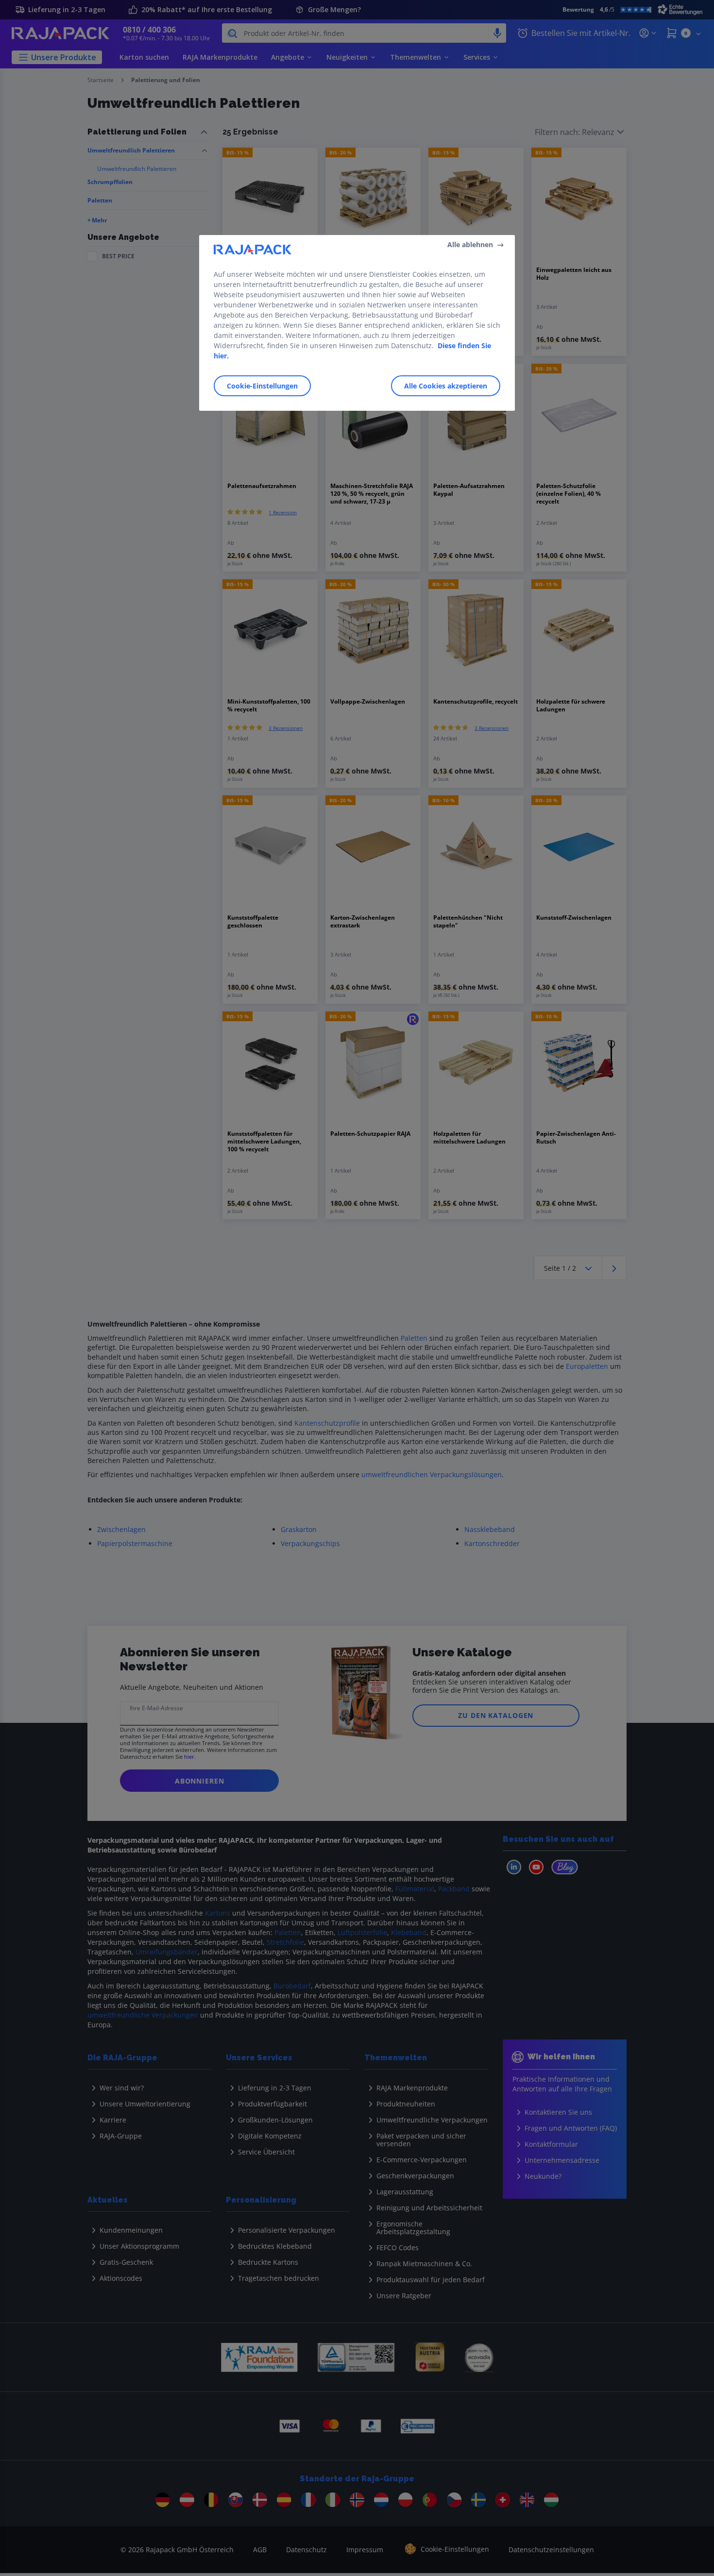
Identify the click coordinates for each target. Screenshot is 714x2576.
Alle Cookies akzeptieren (446, 385)
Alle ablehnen (470, 244)
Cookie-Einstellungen (262, 385)
